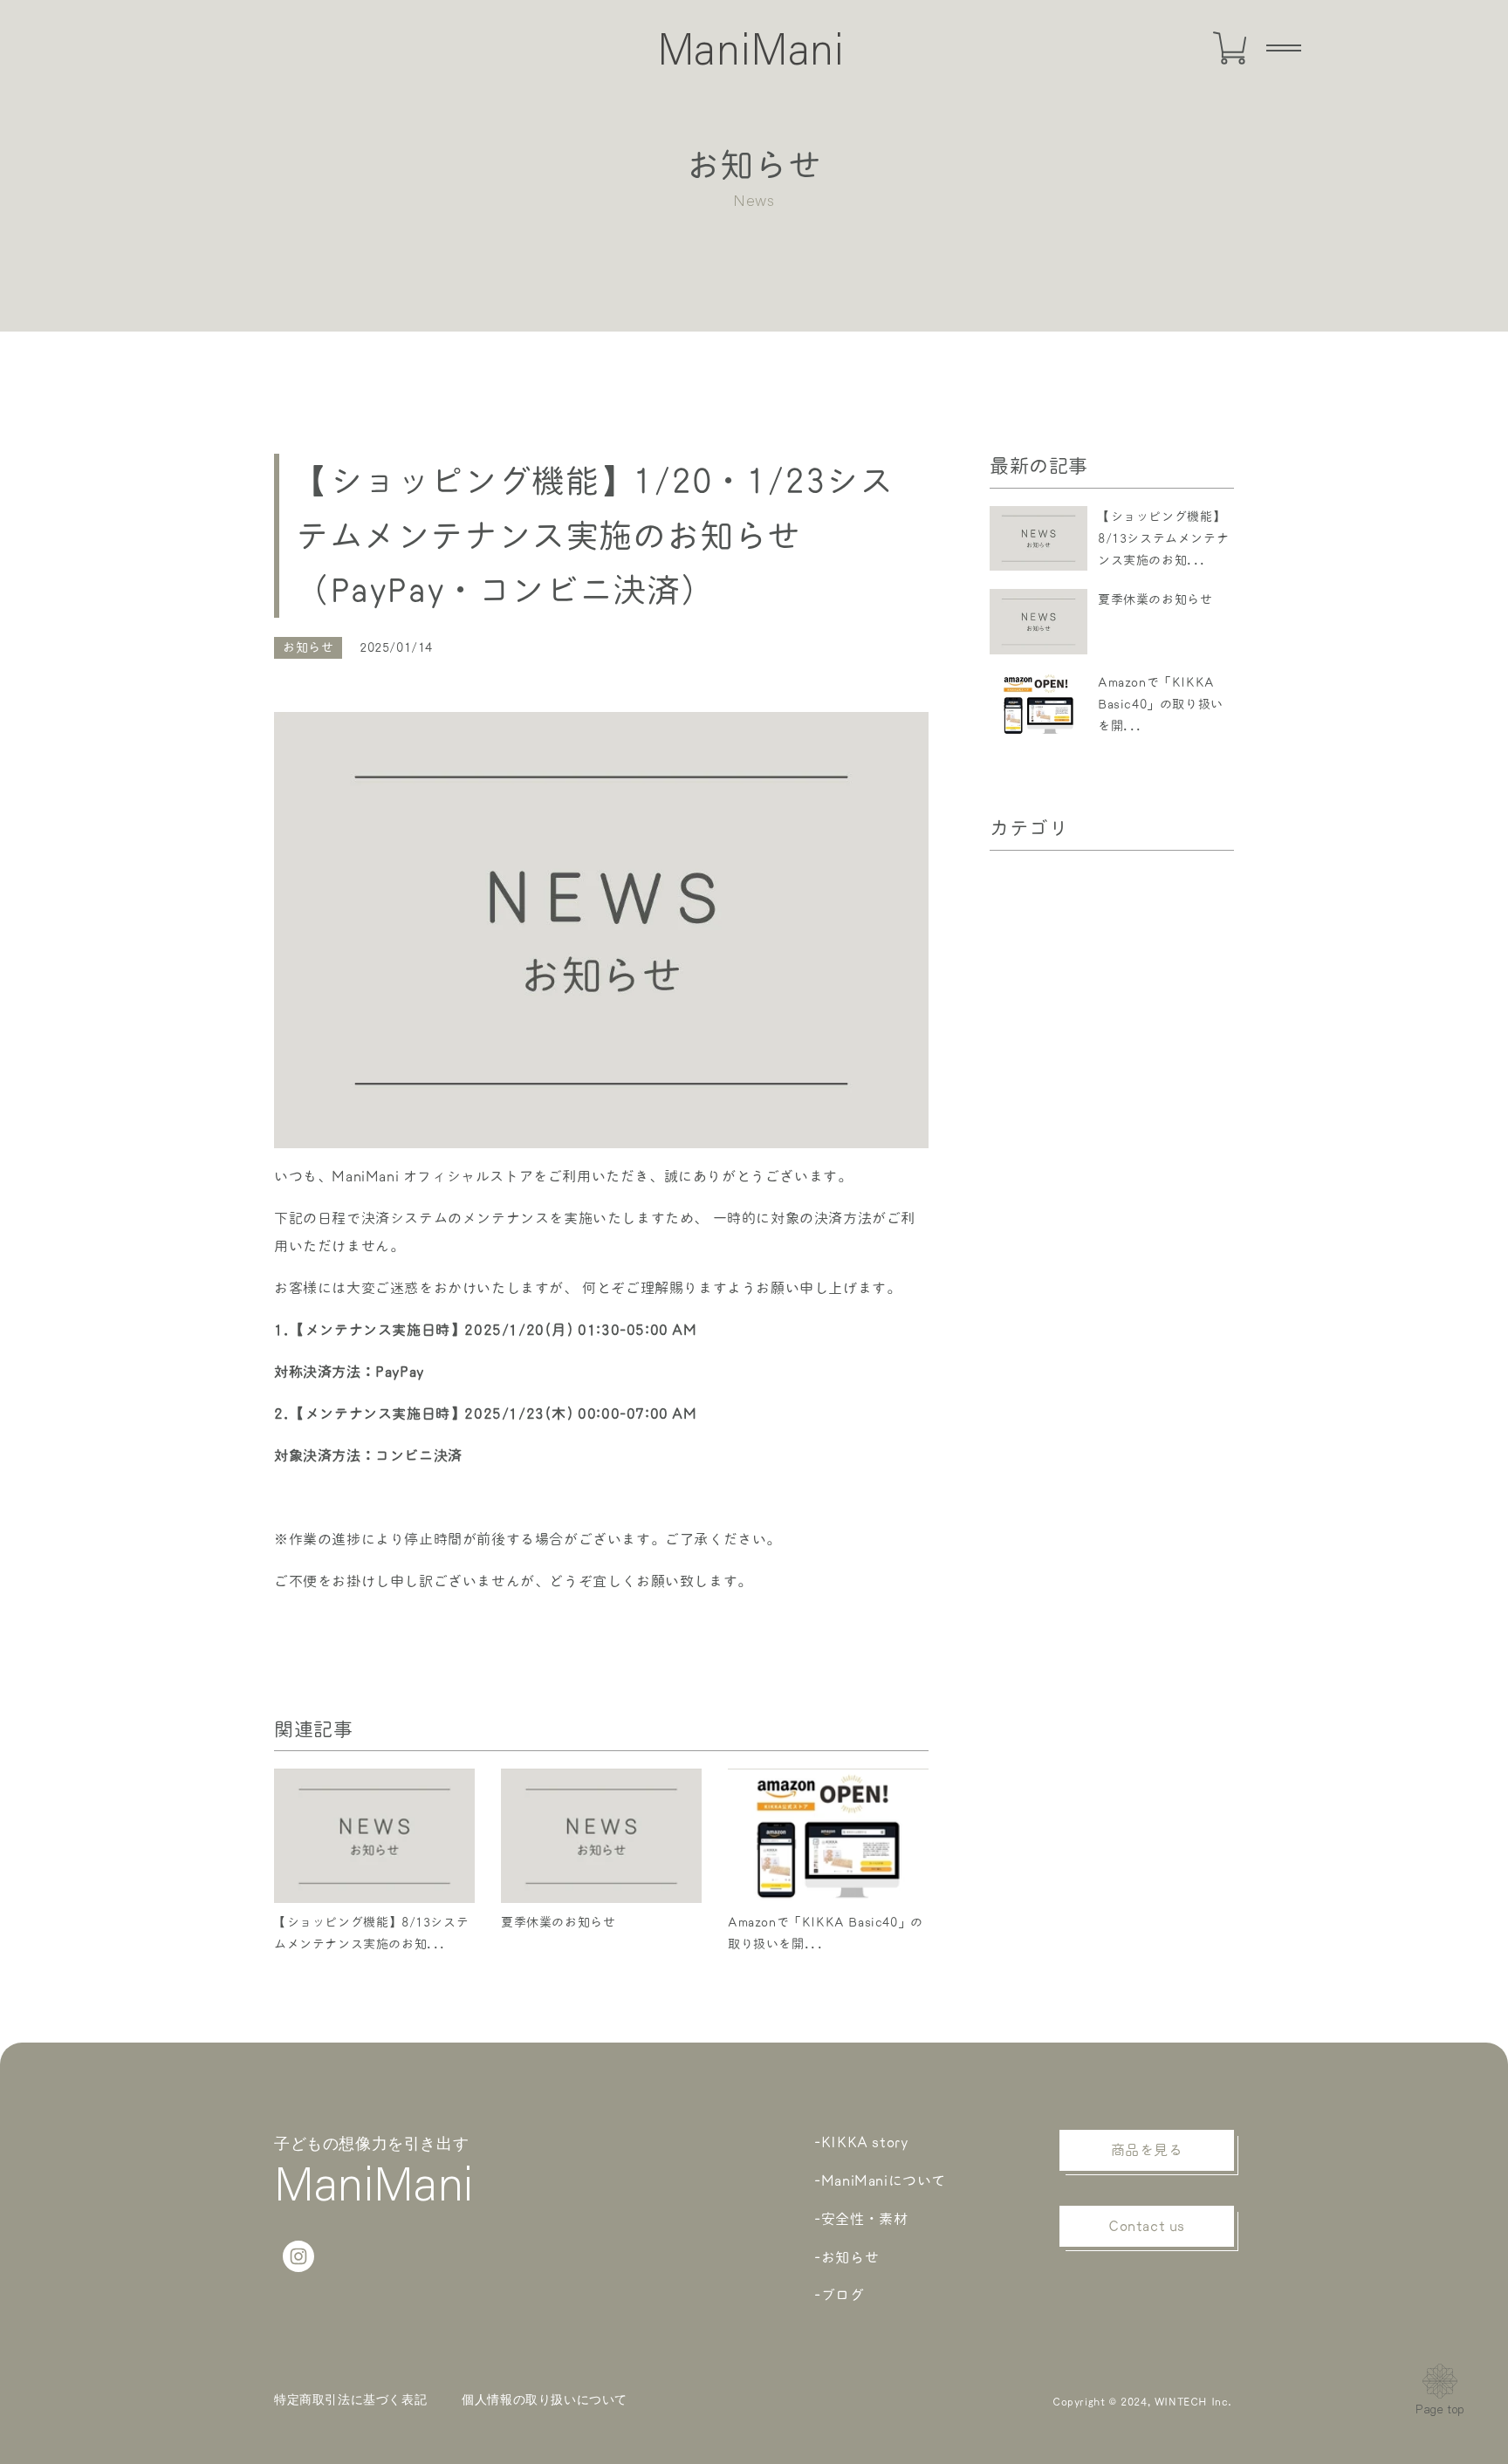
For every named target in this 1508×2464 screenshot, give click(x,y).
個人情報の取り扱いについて (545, 2399)
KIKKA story (865, 2142)
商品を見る (1147, 2150)
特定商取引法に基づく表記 (350, 2399)
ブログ (843, 2295)
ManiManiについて (884, 2180)
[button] (1284, 48)
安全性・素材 (865, 2219)
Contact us (1147, 2226)
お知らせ (308, 647)
